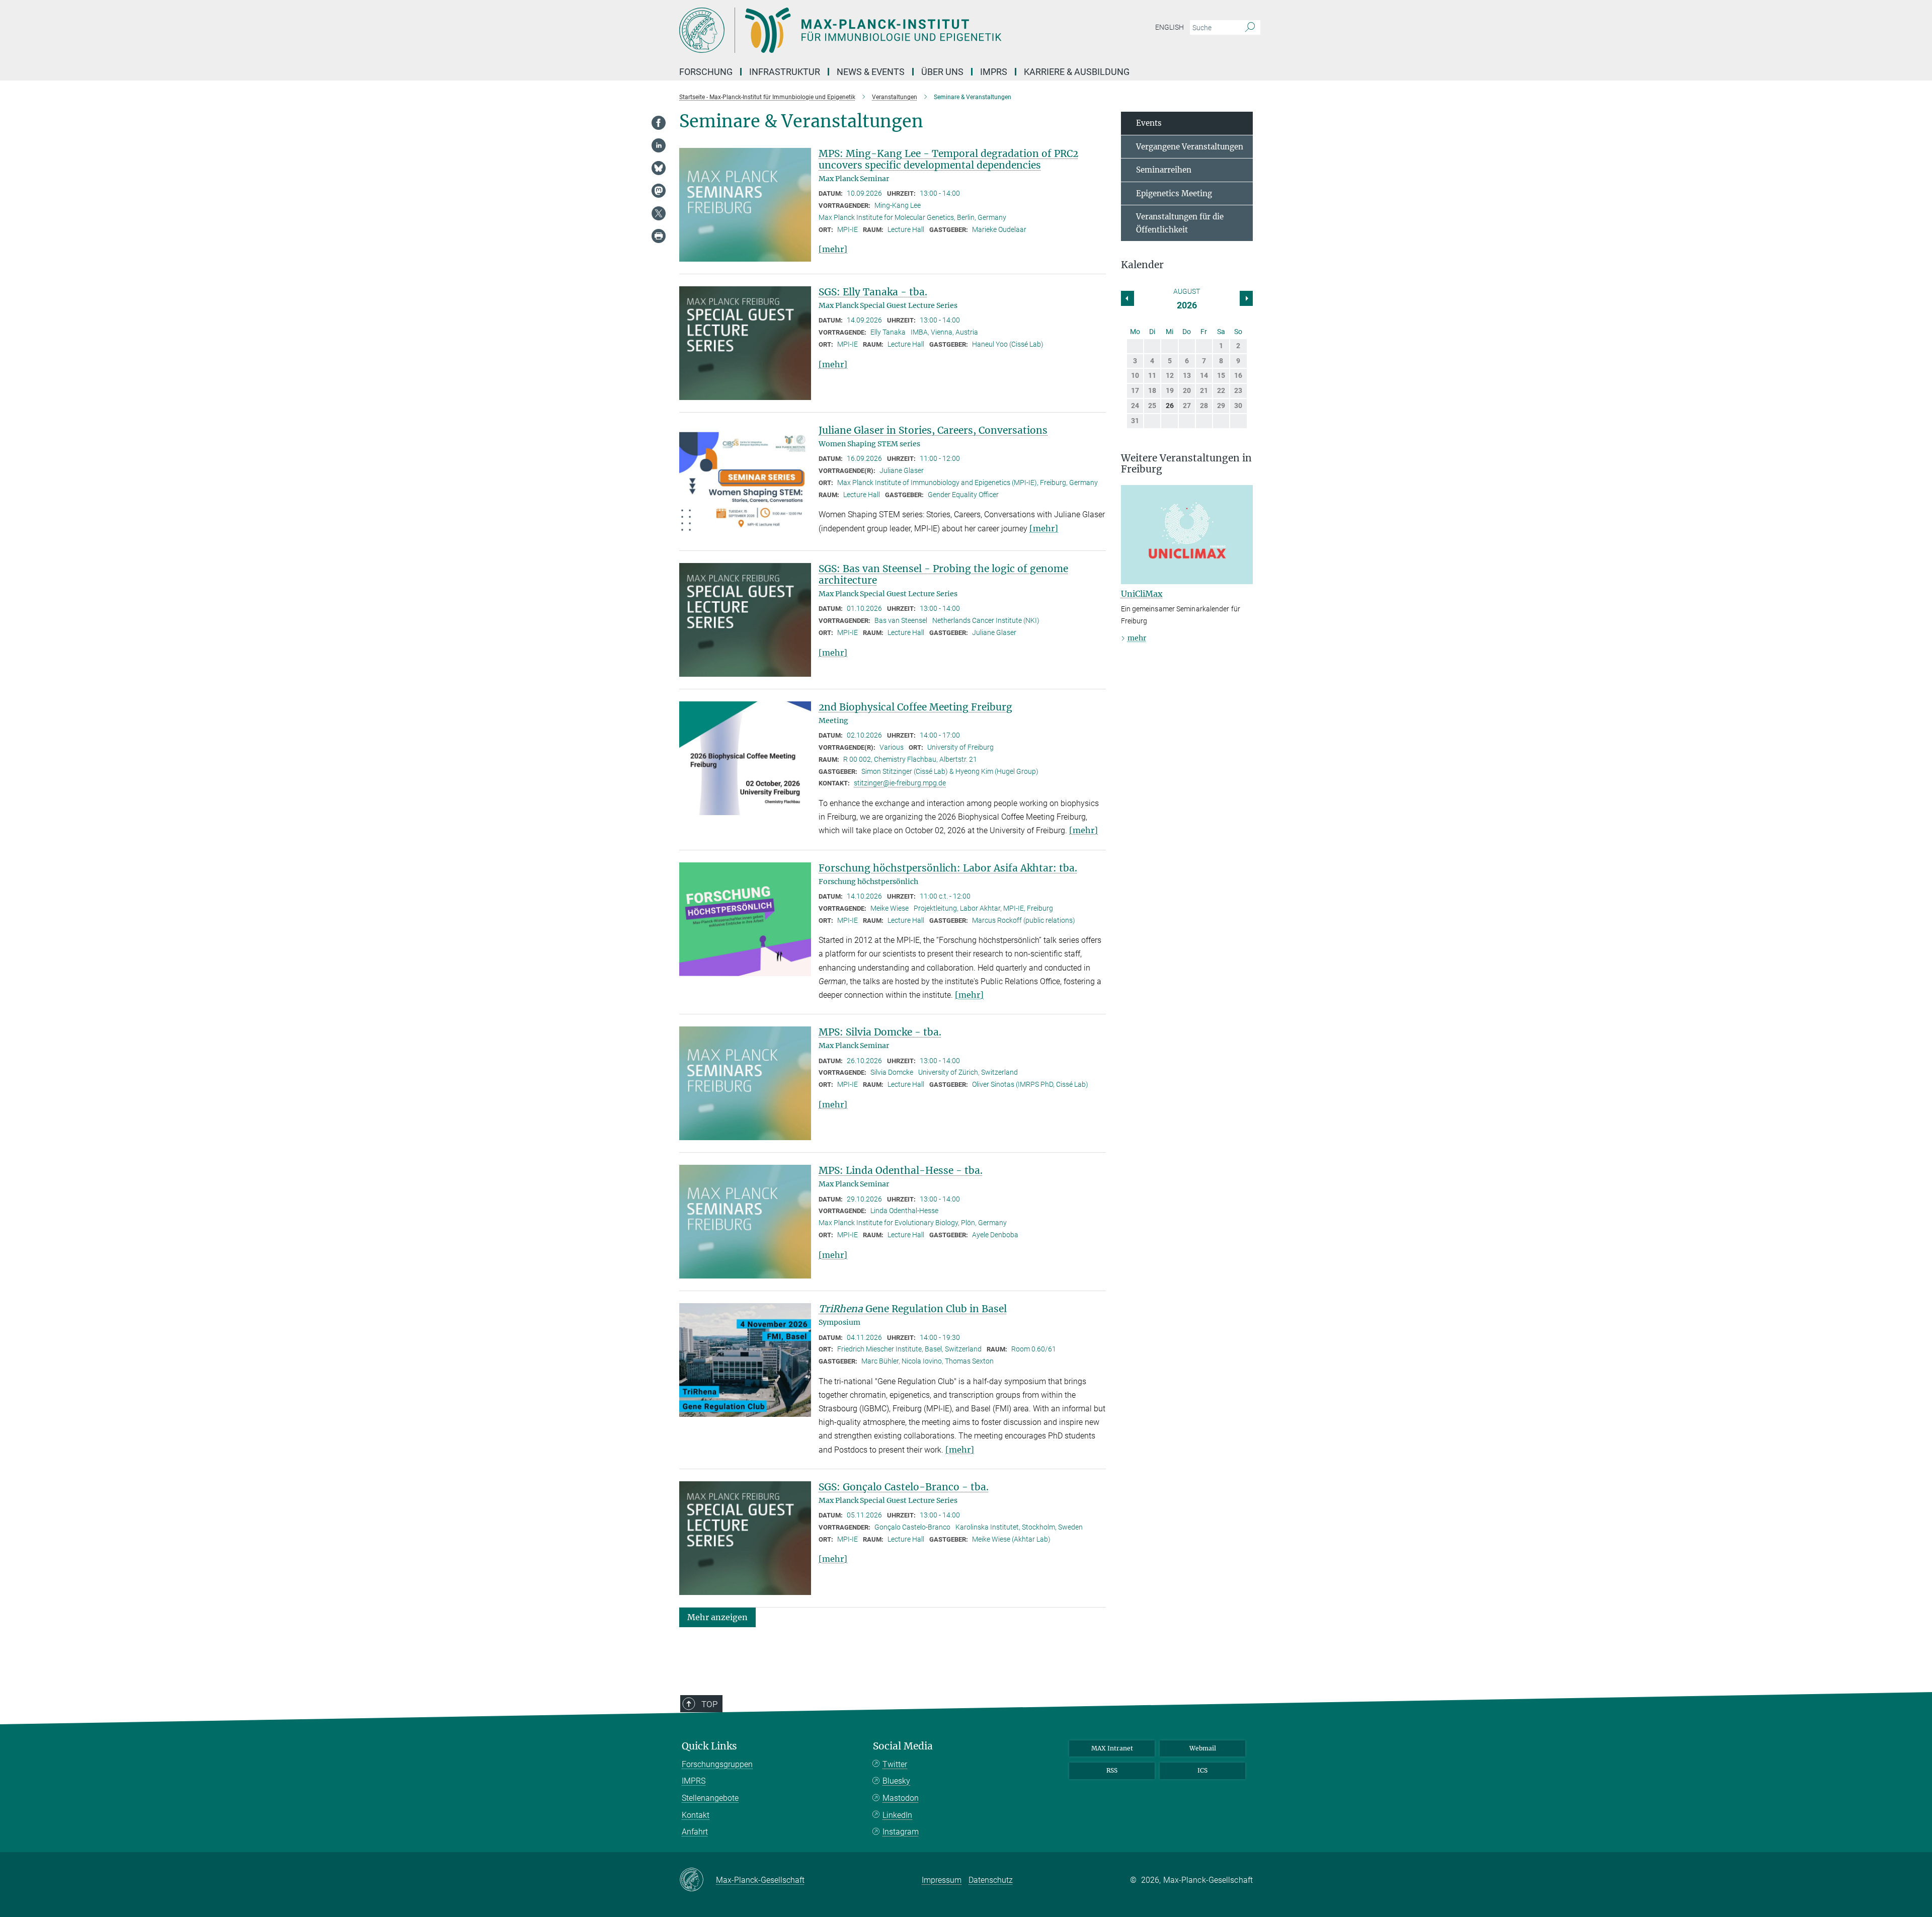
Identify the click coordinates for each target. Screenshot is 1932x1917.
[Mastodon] (659, 191)
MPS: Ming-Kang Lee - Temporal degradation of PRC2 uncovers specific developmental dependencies (948, 159)
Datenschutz (991, 1880)
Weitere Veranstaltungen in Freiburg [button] (1186, 464)
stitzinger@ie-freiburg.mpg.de (900, 783)
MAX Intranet (1112, 1748)
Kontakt (696, 1815)
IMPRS (994, 72)
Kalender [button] (1142, 265)
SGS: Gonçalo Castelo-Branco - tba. (904, 1487)
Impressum (942, 1880)
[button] (717, 1617)
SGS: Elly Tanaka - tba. (873, 292)
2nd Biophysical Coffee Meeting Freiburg (915, 707)
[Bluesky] (659, 168)
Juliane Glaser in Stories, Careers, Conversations (933, 430)
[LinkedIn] (659, 145)
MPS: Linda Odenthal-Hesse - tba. (901, 1170)
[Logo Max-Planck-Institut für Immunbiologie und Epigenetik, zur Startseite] (868, 30)
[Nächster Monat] (1128, 298)
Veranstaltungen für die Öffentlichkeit (1180, 223)
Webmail (1203, 1748)
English (1170, 27)
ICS (1202, 1770)
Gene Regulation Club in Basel (913, 1309)
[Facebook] (659, 123)
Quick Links (709, 1746)
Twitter (895, 1764)
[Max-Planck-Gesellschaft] (698, 1880)
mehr (1137, 638)
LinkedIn (897, 1815)
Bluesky (896, 1781)
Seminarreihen (1164, 170)
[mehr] (833, 249)
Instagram (901, 1832)
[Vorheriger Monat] (1246, 298)
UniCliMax (1142, 594)
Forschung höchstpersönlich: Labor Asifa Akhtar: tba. (948, 868)
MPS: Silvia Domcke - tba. (880, 1032)
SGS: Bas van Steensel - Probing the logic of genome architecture (943, 574)
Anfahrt (695, 1832)
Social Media (903, 1746)
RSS (1112, 1770)
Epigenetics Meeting (1174, 193)
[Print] (659, 236)
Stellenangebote (710, 1798)
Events (1149, 123)
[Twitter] (659, 213)
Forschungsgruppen (717, 1764)
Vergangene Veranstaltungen (1190, 147)
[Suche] (1250, 28)
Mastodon (901, 1798)
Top (709, 1704)
